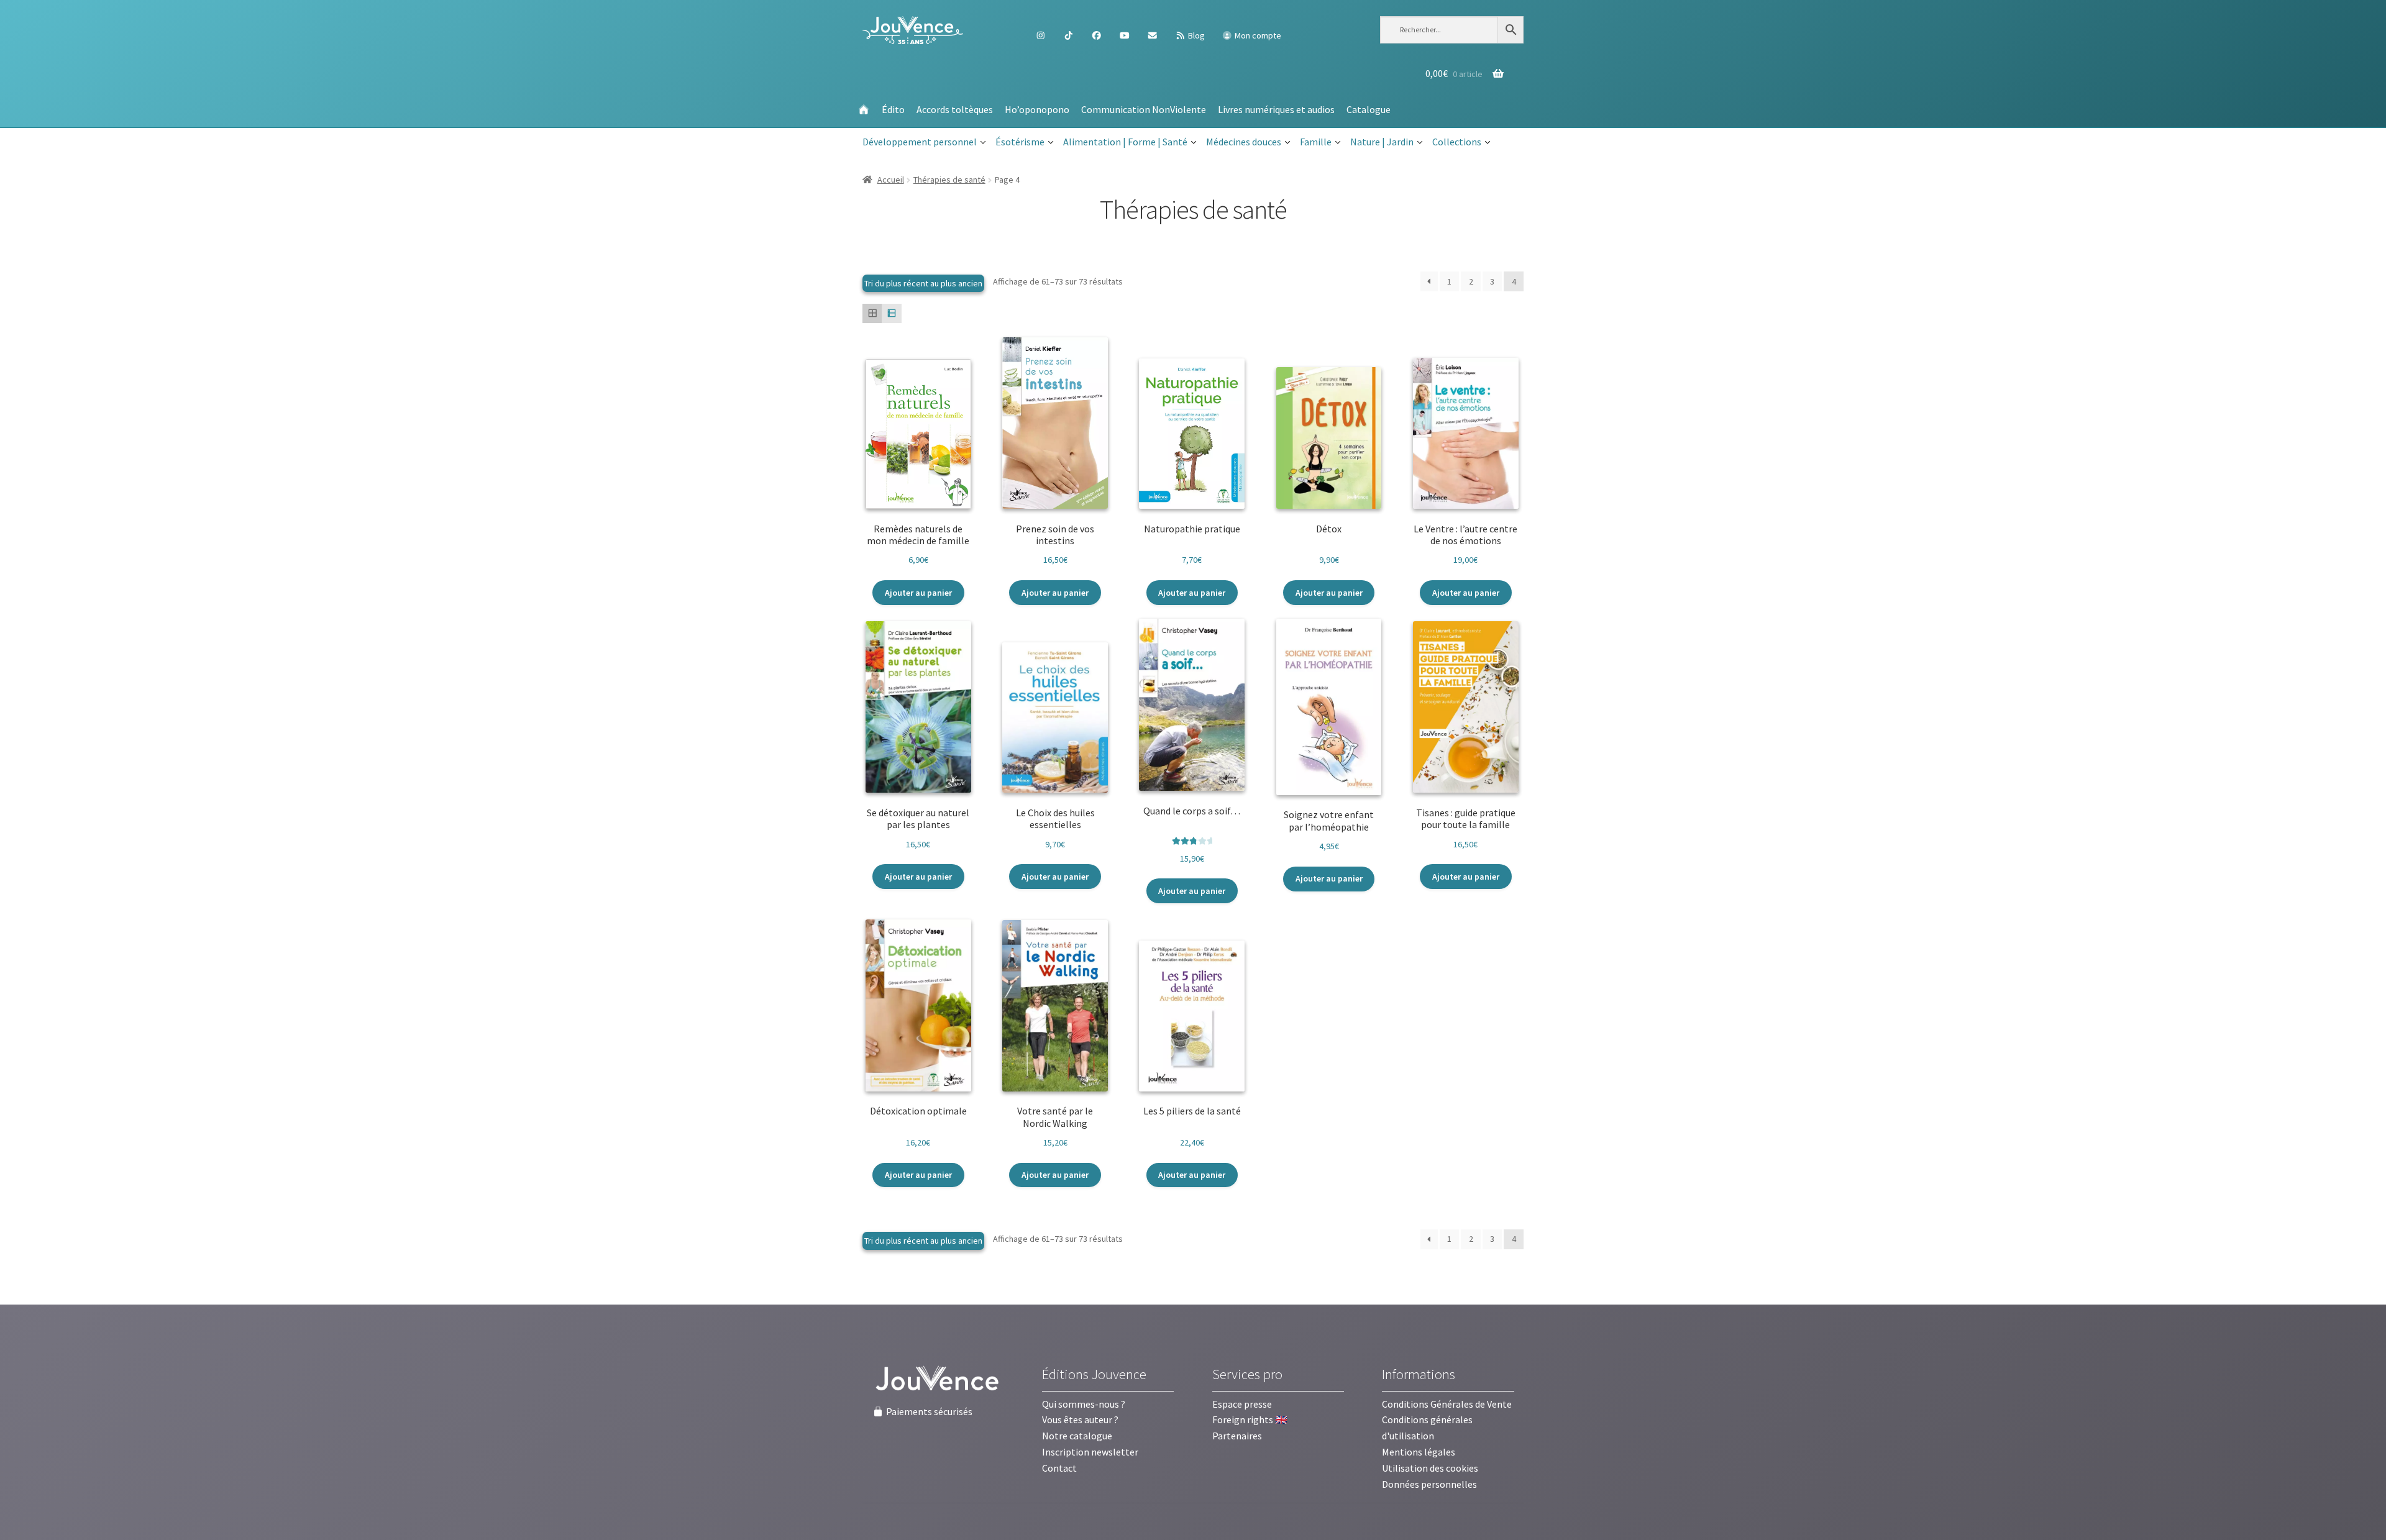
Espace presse (1242, 1404)
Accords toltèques (955, 109)
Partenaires (1237, 1436)
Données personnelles (1429, 1484)
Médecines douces (1244, 142)
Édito (893, 109)
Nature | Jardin (1382, 142)
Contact (1059, 1468)
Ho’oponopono (1037, 109)
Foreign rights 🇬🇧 (1250, 1419)
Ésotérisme (1020, 142)
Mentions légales (1419, 1452)
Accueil (891, 180)
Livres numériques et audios (1276, 109)
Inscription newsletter (1090, 1452)
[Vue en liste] (891, 313)
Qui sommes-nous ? (1084, 1404)
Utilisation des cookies (1430, 1468)
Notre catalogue (1077, 1436)
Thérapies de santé (949, 180)
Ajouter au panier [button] (918, 593)
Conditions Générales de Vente (1447, 1404)
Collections (1457, 142)
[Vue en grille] (872, 313)
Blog (1195, 35)
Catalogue (1369, 109)
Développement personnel (920, 142)
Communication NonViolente (1144, 109)
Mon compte (1257, 35)
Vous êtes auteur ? (1080, 1419)
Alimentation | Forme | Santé (1125, 142)
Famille (1316, 142)
